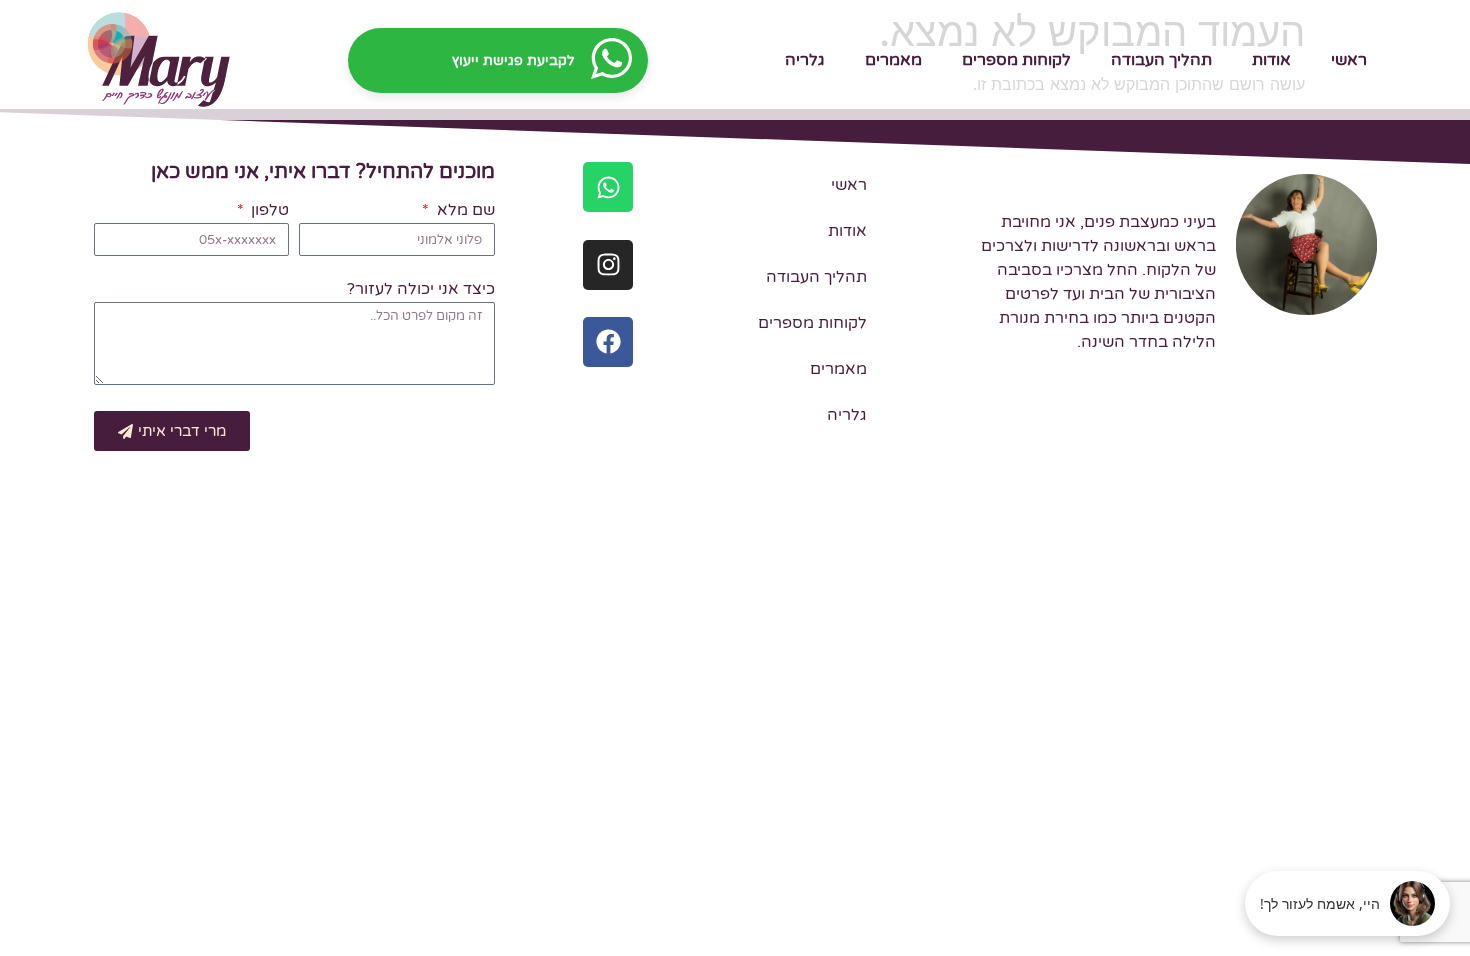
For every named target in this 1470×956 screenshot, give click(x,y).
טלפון (268, 211)
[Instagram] (608, 265)
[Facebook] (608, 342)
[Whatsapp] (608, 187)
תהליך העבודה (1161, 60)
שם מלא (463, 211)
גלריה (805, 60)
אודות (1271, 60)
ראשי (1349, 60)
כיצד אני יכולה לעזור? (421, 290)
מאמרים (893, 60)
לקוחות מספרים (1016, 60)
